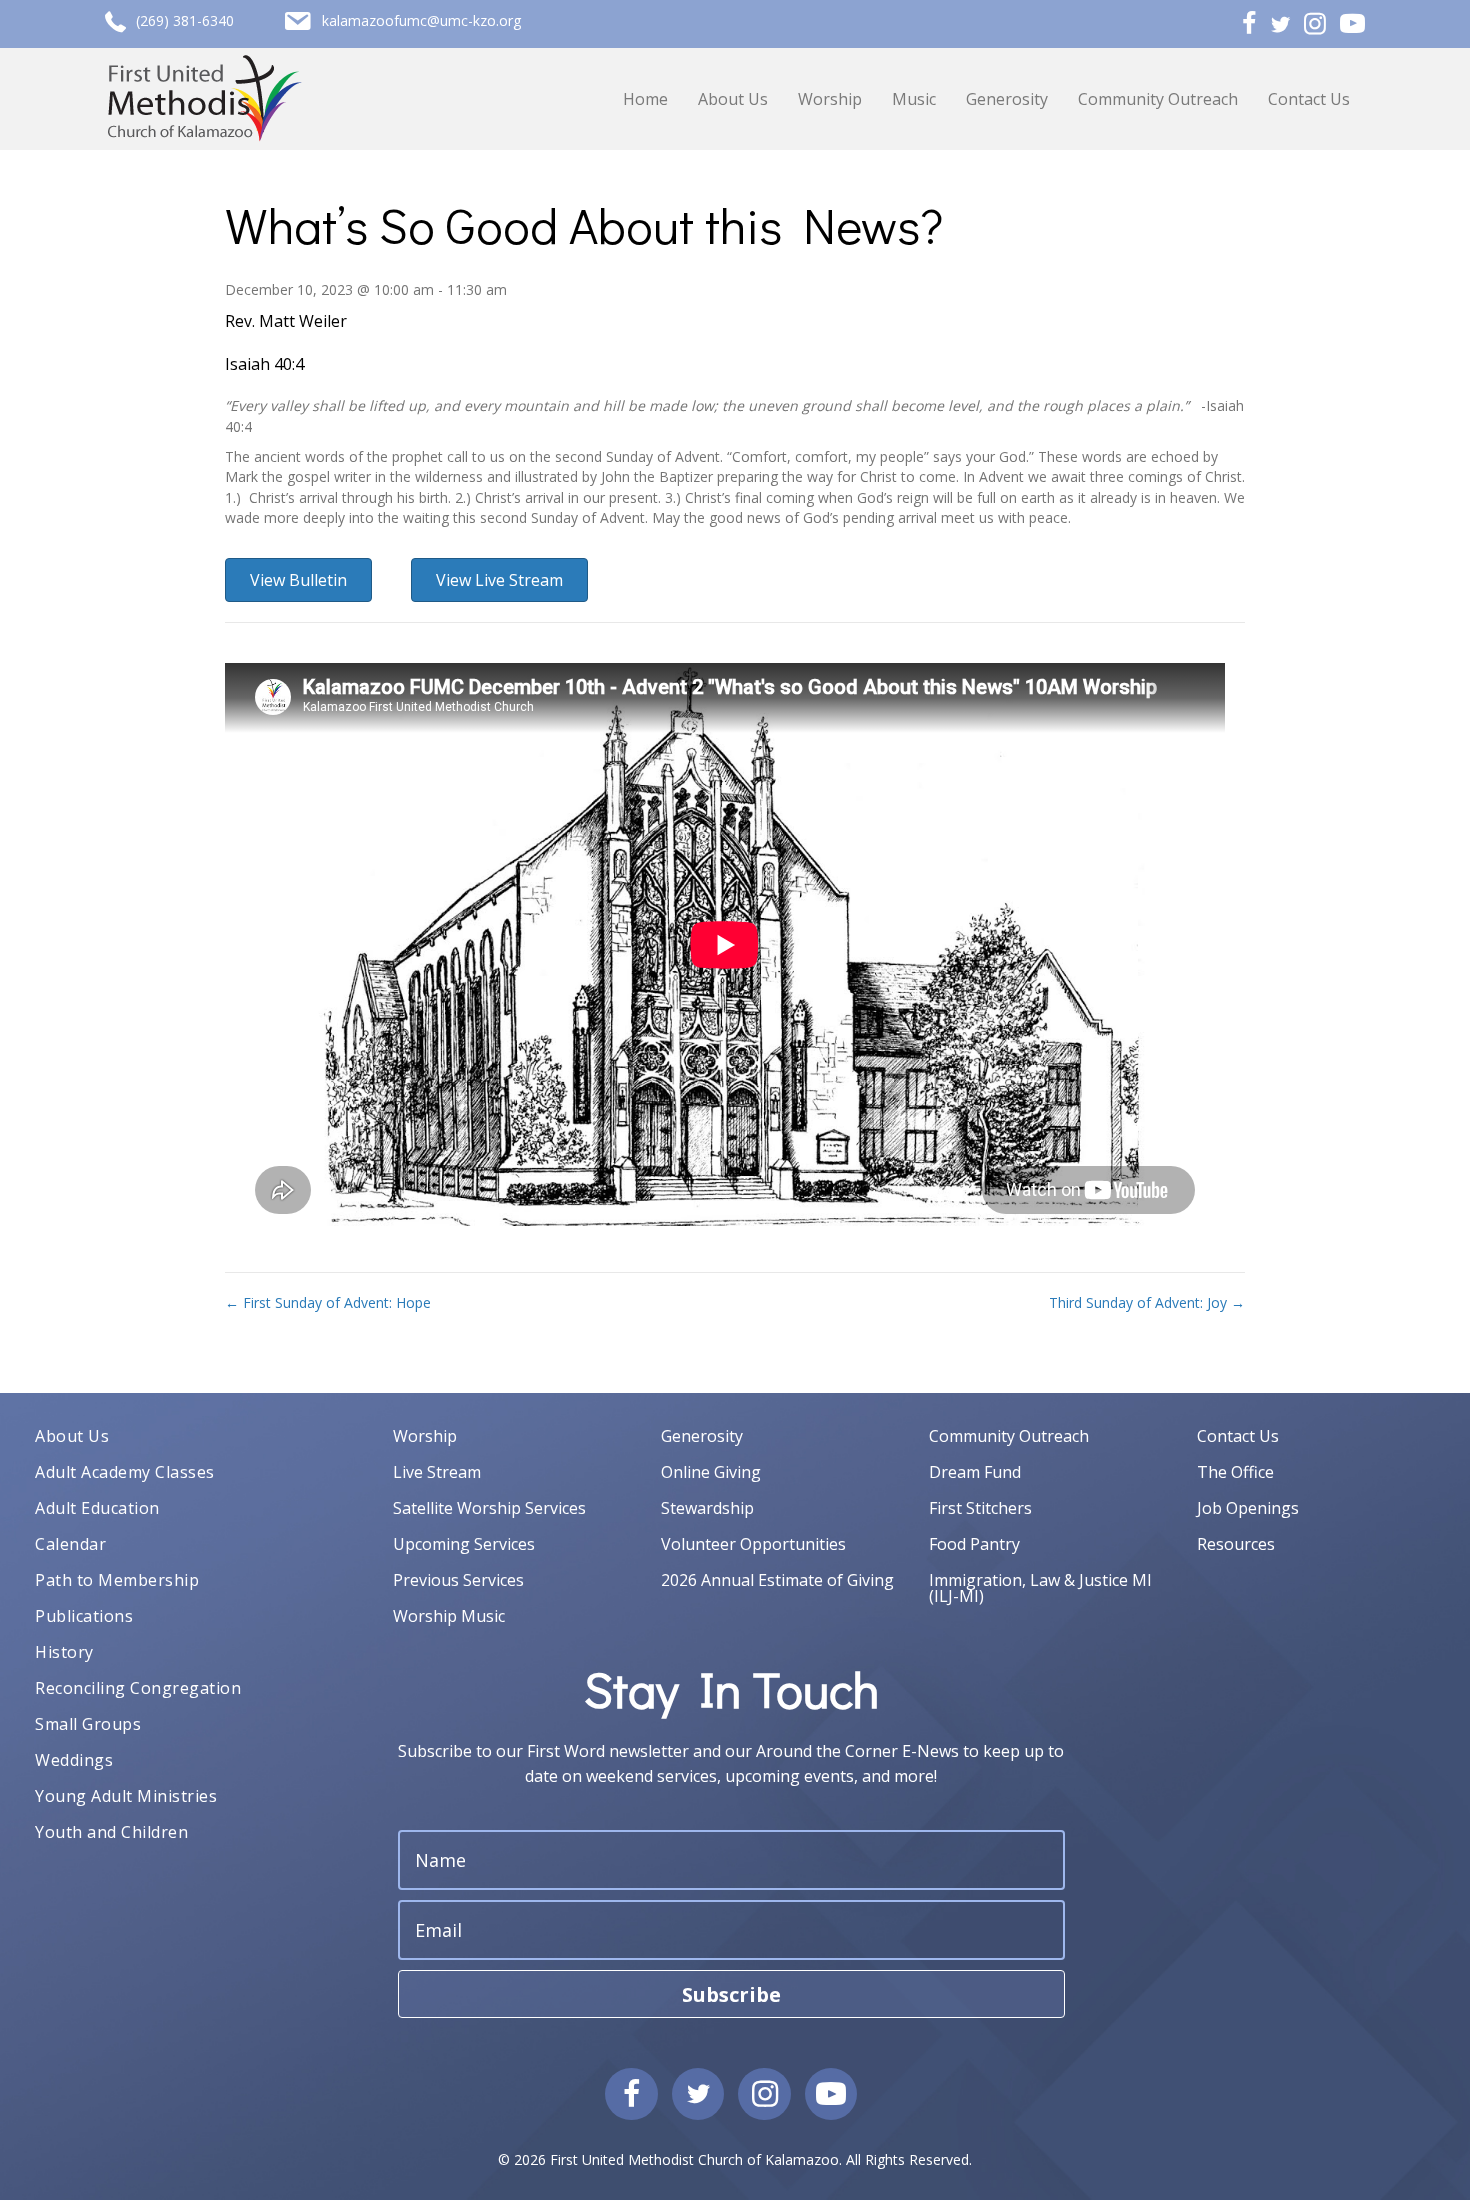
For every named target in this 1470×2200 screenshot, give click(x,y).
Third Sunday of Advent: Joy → (1147, 1302)
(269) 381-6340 (185, 20)
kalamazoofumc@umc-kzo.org (421, 20)
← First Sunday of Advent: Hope (328, 1302)
